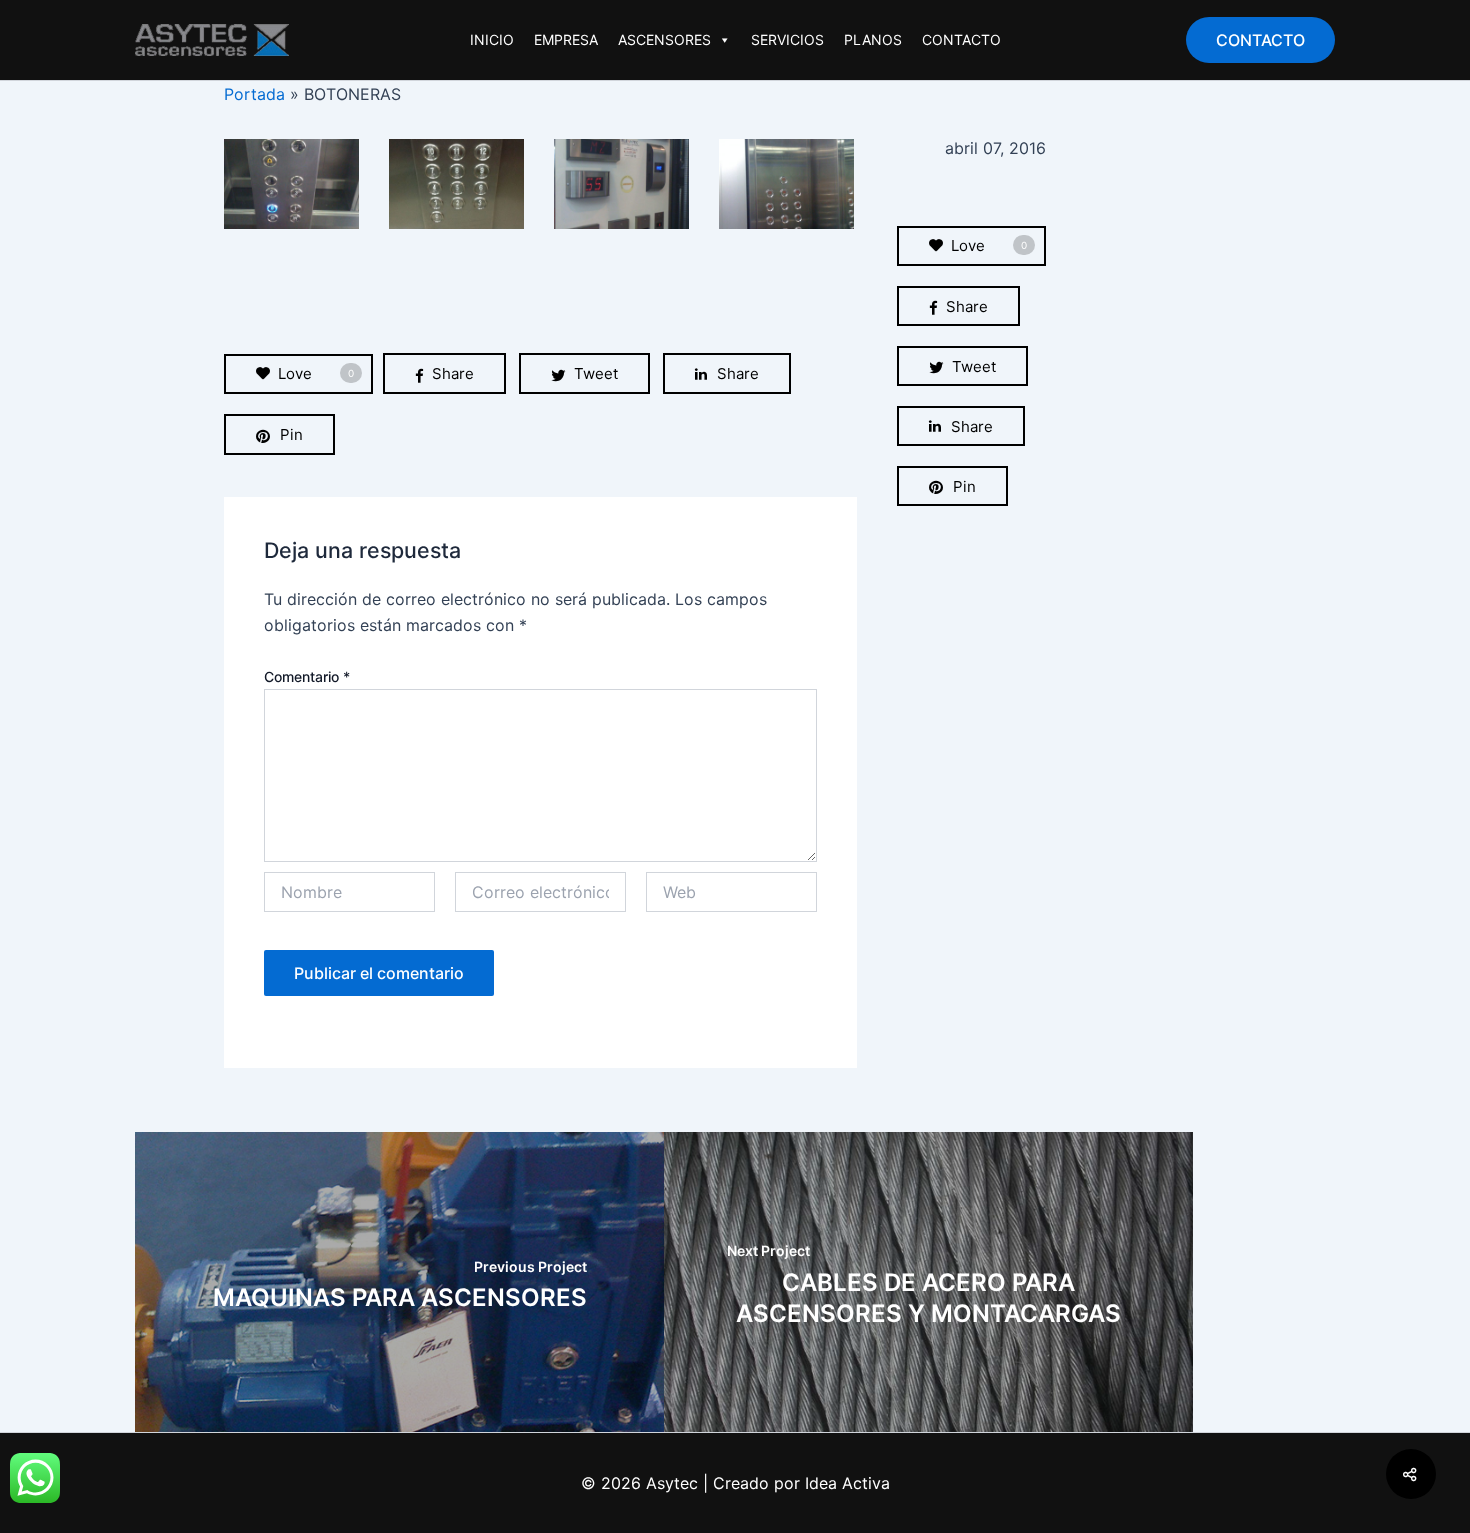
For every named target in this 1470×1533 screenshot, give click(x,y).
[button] (1260, 40)
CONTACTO (961, 39)
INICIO (492, 39)
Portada (254, 94)
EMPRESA (566, 39)
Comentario (307, 676)
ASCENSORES (664, 39)
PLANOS (873, 39)
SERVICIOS (787, 39)
